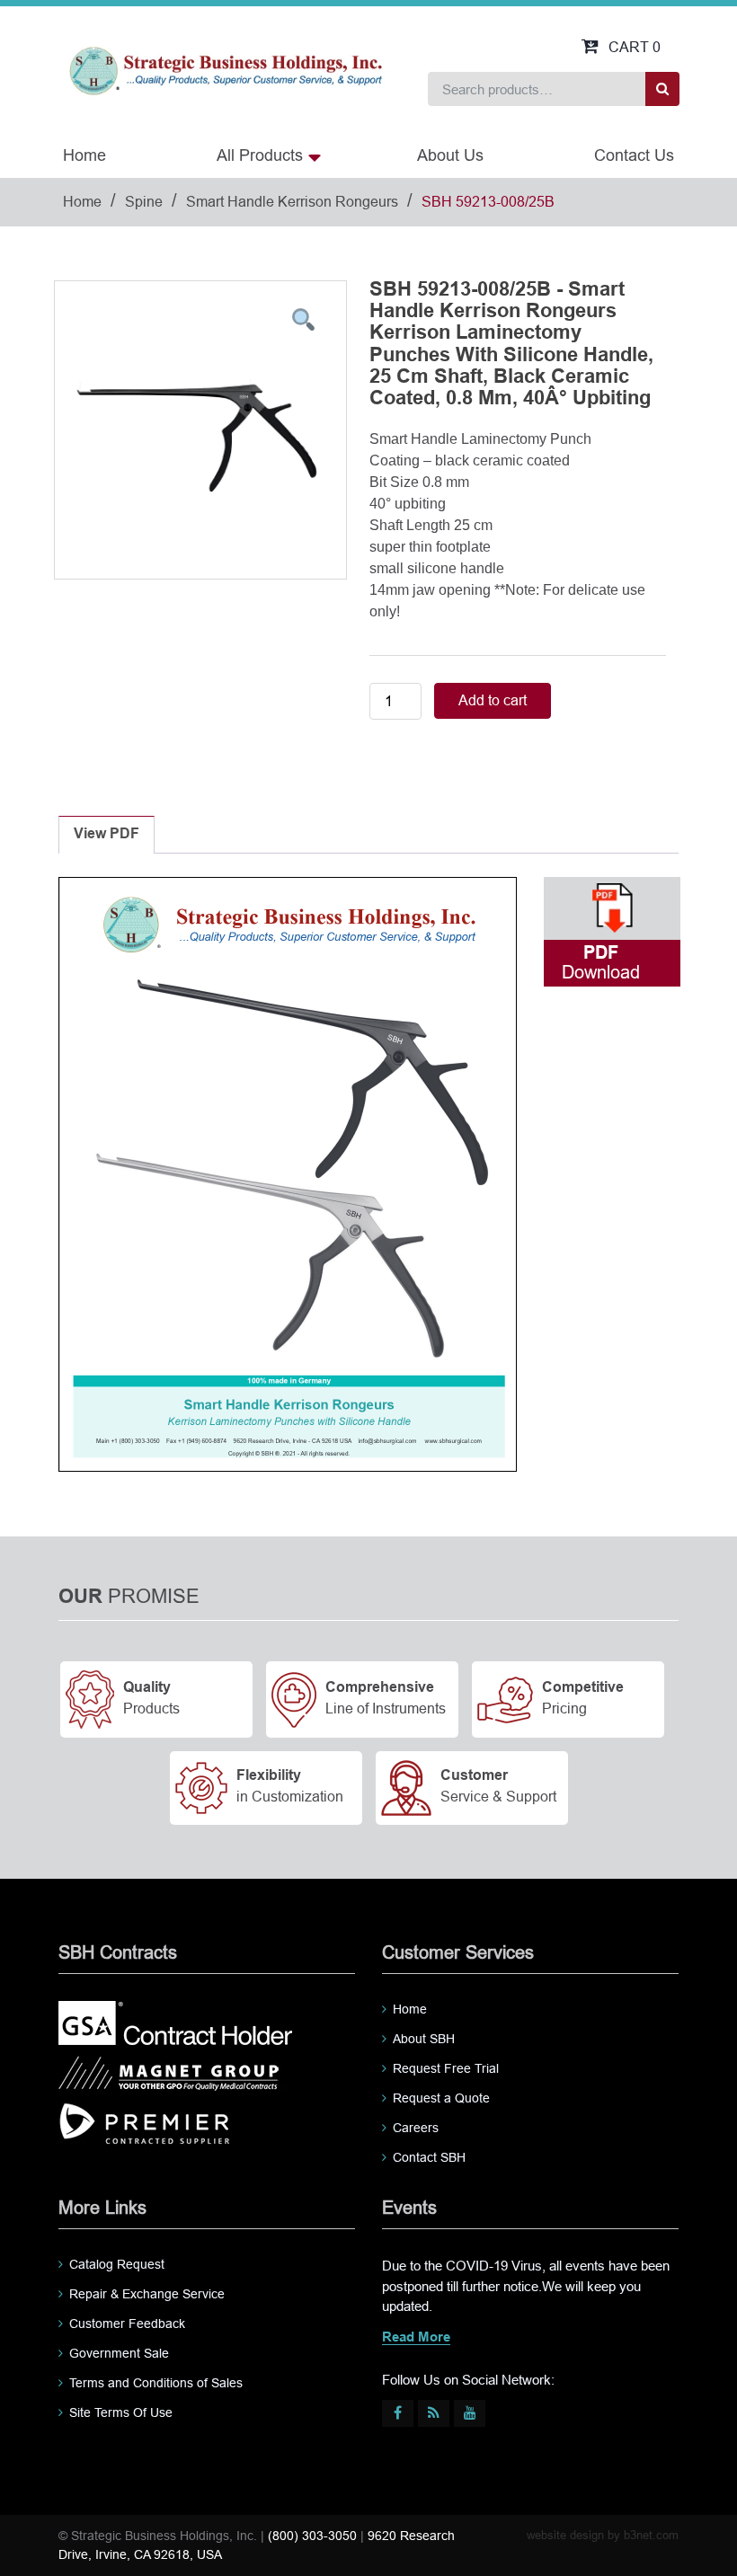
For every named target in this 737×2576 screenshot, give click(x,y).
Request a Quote (441, 2098)
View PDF (107, 834)
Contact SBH (429, 2157)
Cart (635, 47)
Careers (416, 2128)
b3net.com (651, 2535)
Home (84, 155)
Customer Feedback (127, 2324)
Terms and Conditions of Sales (156, 2383)
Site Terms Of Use (121, 2412)
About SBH (424, 2039)
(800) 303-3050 (312, 2536)
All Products (260, 155)
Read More (416, 2338)
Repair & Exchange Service (147, 2294)
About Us (450, 155)
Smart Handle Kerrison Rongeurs (292, 202)
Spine (144, 202)
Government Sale (119, 2353)
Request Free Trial (446, 2068)
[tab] (107, 835)
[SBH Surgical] (225, 70)
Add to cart (493, 700)
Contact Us (634, 155)
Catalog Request (117, 2264)
